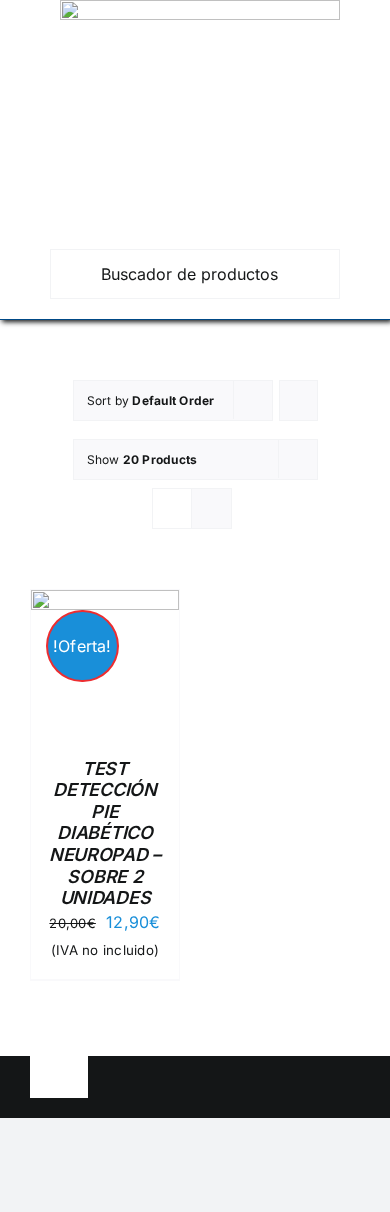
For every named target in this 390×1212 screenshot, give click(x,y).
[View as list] (211, 508)
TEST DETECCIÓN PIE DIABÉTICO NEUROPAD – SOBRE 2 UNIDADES (105, 833)
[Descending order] (298, 400)
